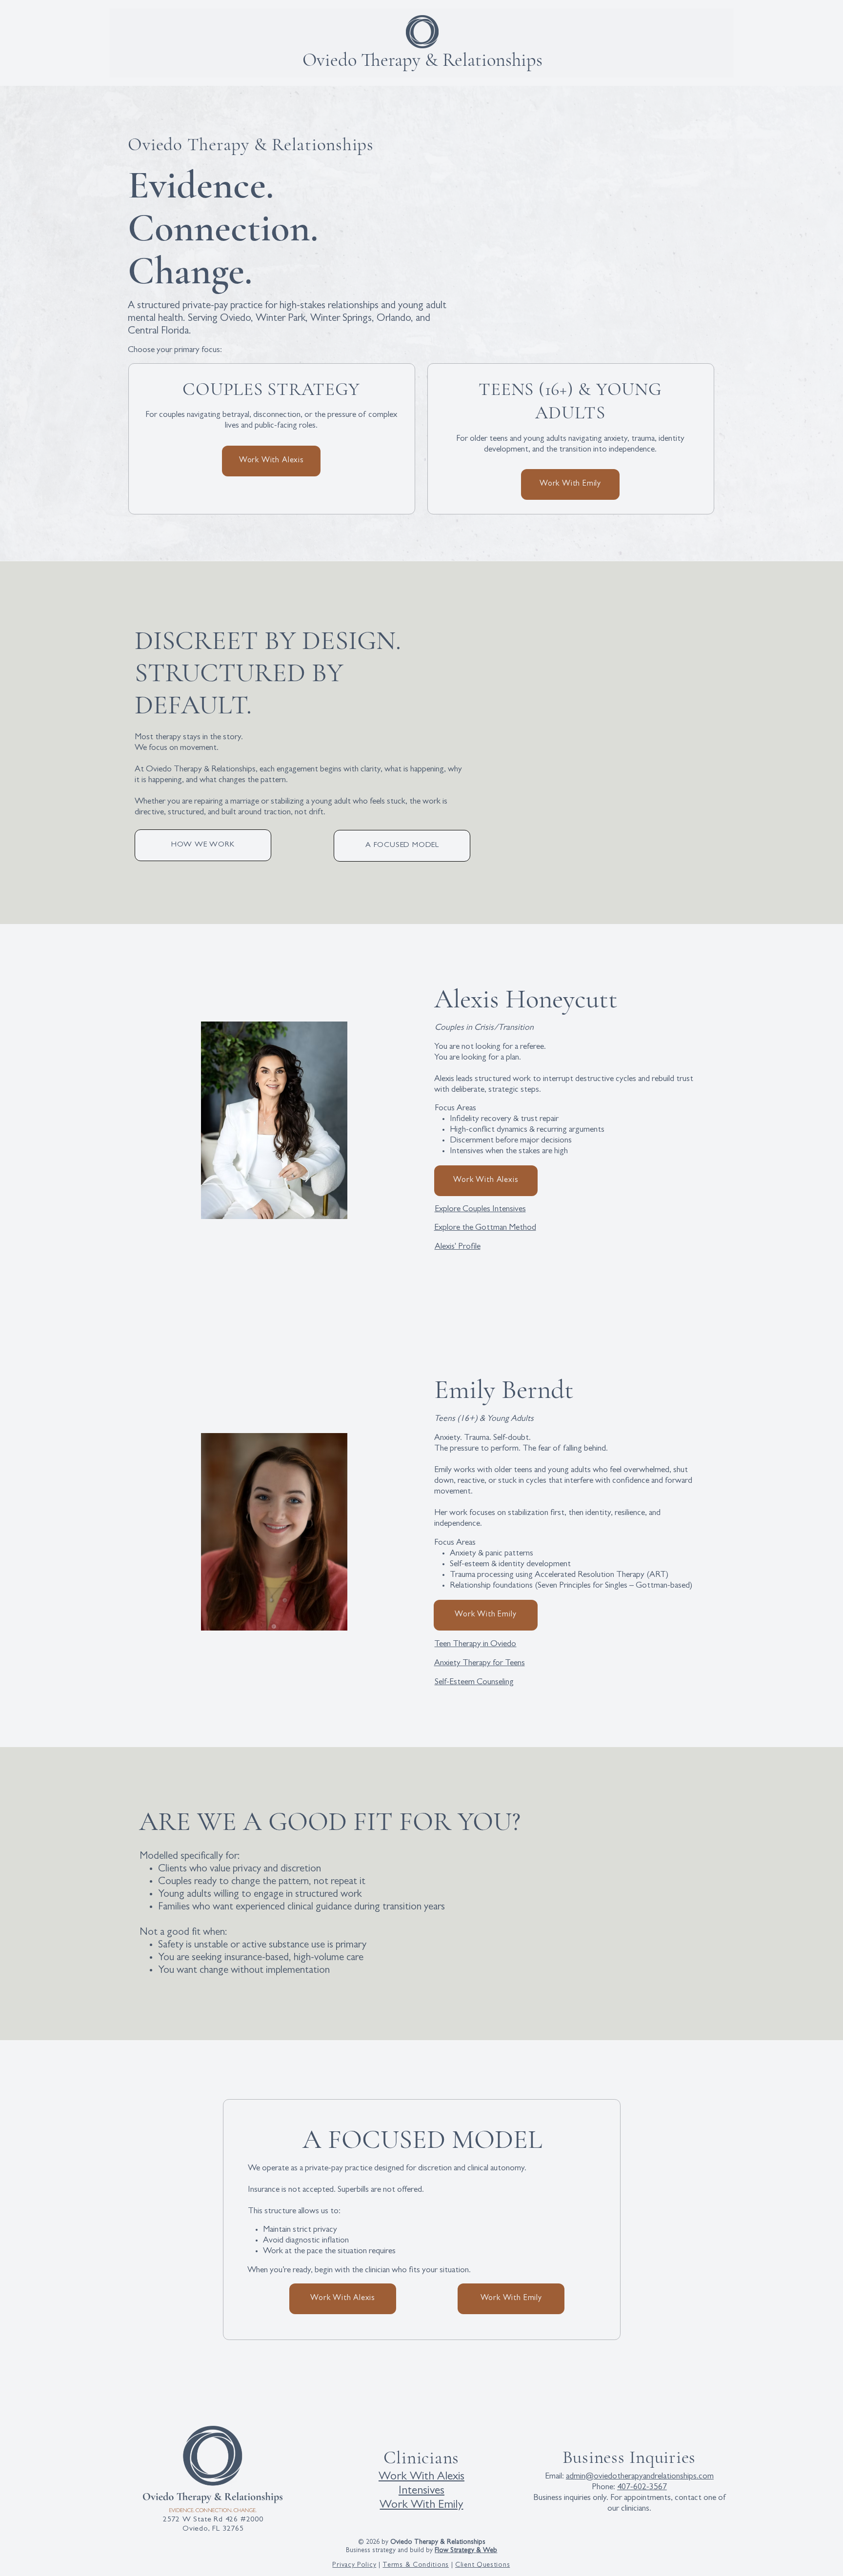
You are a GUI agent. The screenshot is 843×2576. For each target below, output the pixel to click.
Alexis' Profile (458, 1247)
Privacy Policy (354, 2565)
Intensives (421, 2492)
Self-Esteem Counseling (474, 1683)
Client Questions (482, 2565)
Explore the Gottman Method (485, 1228)
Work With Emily (421, 2506)
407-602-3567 (642, 2488)
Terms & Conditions (416, 2565)
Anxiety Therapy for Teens (480, 1664)
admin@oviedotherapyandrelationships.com (640, 2477)
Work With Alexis (421, 2478)
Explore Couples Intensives (480, 1210)
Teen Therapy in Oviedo (475, 1645)
